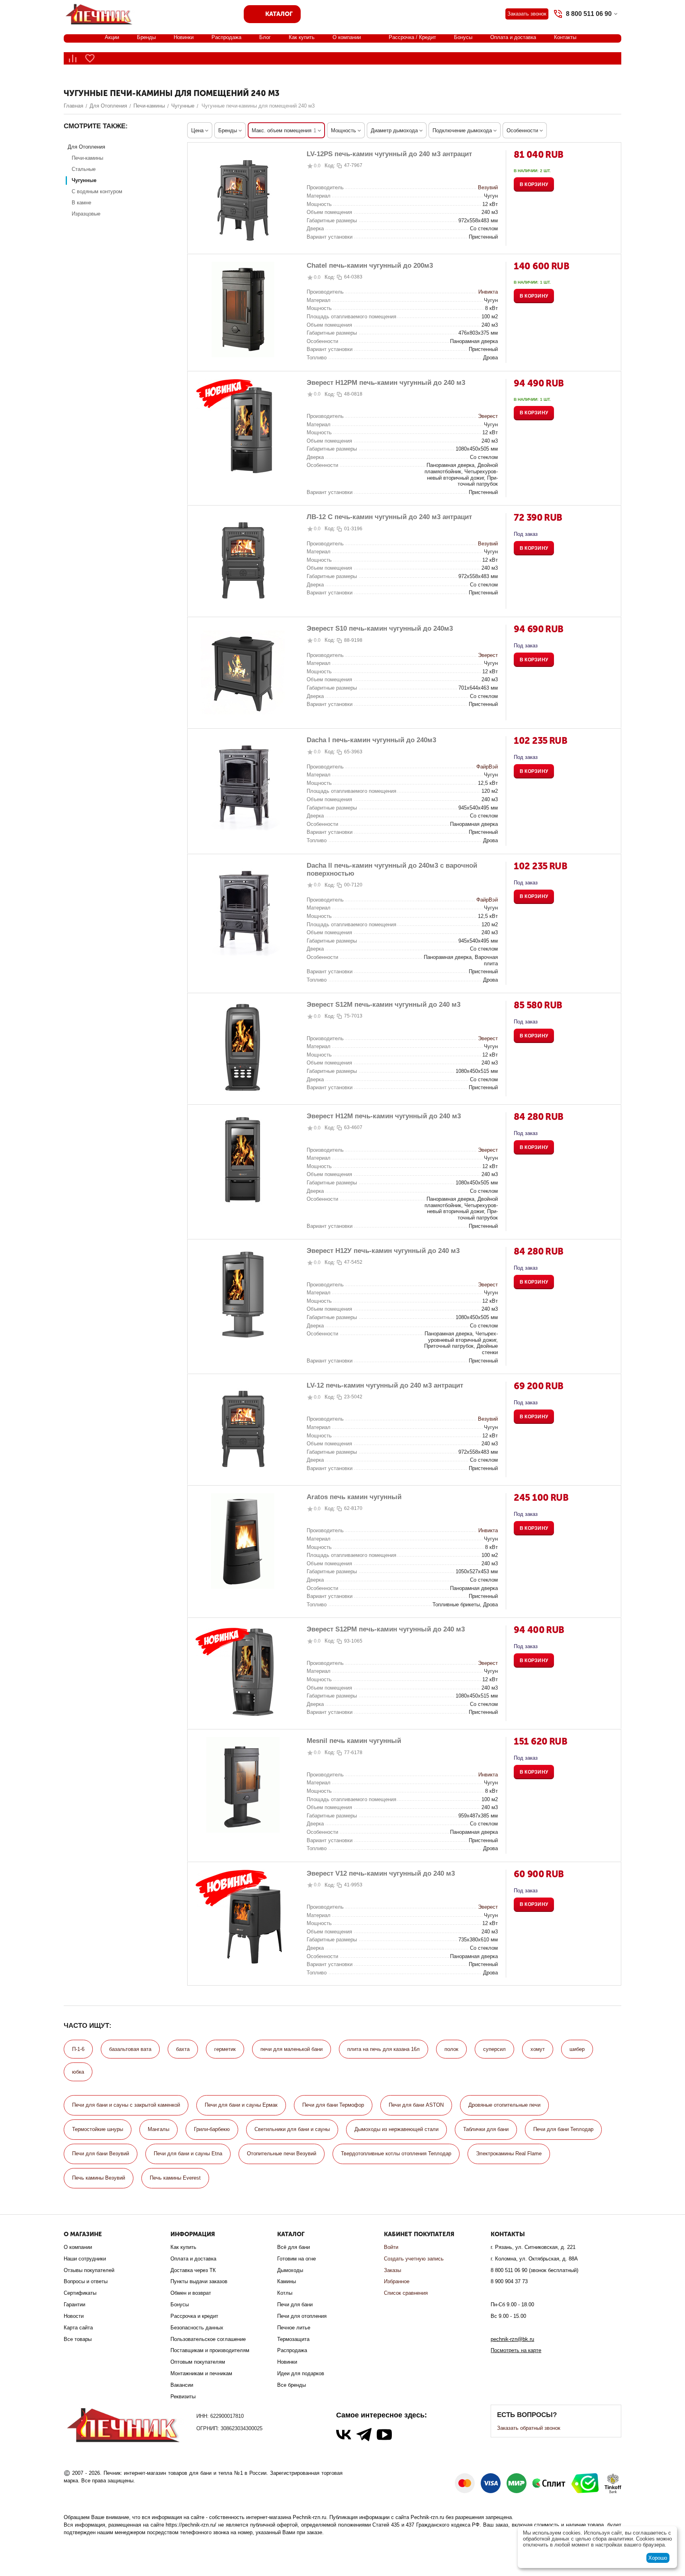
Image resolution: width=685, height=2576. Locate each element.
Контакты (565, 37)
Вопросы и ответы (86, 2281)
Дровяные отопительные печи (504, 2105)
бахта (183, 2049)
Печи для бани (295, 2304)
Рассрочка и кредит (194, 2316)
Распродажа (226, 37)
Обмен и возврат (191, 2293)
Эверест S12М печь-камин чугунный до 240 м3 (384, 1005)
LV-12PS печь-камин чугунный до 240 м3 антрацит (389, 154)
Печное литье (294, 2328)
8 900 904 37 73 (509, 2281)
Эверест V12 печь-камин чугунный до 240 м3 (381, 1873)
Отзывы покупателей (89, 2270)
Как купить (302, 37)
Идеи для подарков (301, 2373)
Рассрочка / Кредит (412, 37)
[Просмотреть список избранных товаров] (90, 58)
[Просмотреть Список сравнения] (72, 58)
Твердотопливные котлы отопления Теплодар (396, 2154)
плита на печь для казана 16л (384, 2049)
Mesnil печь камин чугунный (354, 1741)
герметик (225, 2049)
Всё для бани (294, 2247)
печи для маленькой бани (292, 2049)
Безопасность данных (197, 2328)
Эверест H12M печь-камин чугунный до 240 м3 (384, 1116)
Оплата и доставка (513, 37)
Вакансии (182, 2385)
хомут (538, 2049)
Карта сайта (78, 2328)
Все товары (78, 2339)
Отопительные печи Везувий (282, 2154)
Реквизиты (183, 2397)
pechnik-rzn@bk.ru (512, 2339)
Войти (391, 2247)
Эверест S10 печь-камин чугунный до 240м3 (380, 628)
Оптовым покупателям (198, 2362)
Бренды (146, 37)
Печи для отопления (302, 2316)
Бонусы (463, 37)
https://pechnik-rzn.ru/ (191, 2525)
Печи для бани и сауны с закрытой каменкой (126, 2105)
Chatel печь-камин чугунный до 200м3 (370, 266)
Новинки (184, 37)
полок (451, 2049)
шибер (577, 2049)
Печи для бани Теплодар (563, 2129)
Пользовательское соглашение (208, 2339)
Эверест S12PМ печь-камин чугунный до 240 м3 (386, 1629)
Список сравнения (406, 2293)
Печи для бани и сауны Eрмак (241, 2105)
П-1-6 (78, 2049)
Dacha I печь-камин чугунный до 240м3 (371, 740)
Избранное (397, 2281)
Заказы (392, 2270)
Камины (287, 2281)
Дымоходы (290, 2270)
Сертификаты (80, 2293)
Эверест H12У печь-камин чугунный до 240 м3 (383, 1251)
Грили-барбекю (212, 2129)
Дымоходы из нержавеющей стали (396, 2129)
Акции (112, 37)
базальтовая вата (130, 2049)
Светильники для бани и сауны (292, 2129)
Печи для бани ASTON (416, 2105)
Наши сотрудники (85, 2259)
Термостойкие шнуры (98, 2129)
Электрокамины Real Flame (509, 2154)
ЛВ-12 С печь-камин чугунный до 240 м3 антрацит (389, 517)
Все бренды (292, 2385)
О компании (347, 37)
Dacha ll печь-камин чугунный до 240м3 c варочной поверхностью (392, 869)
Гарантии (74, 2304)
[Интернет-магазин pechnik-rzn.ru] (100, 13)
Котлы (285, 2293)
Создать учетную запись (414, 2259)
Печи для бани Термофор (333, 2105)
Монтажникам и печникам (201, 2373)
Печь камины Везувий (99, 2178)
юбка (78, 2072)
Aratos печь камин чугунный (354, 1497)
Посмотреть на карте (516, 2350)
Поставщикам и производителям (210, 2350)
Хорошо (658, 2558)
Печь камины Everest (175, 2178)
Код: (330, 166)
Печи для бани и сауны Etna (188, 2154)
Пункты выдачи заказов (199, 2281)
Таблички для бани (486, 2129)
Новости (74, 2316)
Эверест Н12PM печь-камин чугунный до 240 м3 (386, 383)
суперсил (494, 2049)
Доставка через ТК (193, 2270)
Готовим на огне (297, 2259)
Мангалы (159, 2129)
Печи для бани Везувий (101, 2154)
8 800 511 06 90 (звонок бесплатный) (534, 2270)
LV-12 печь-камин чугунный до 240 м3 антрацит (385, 1385)
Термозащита (293, 2339)
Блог (265, 37)
